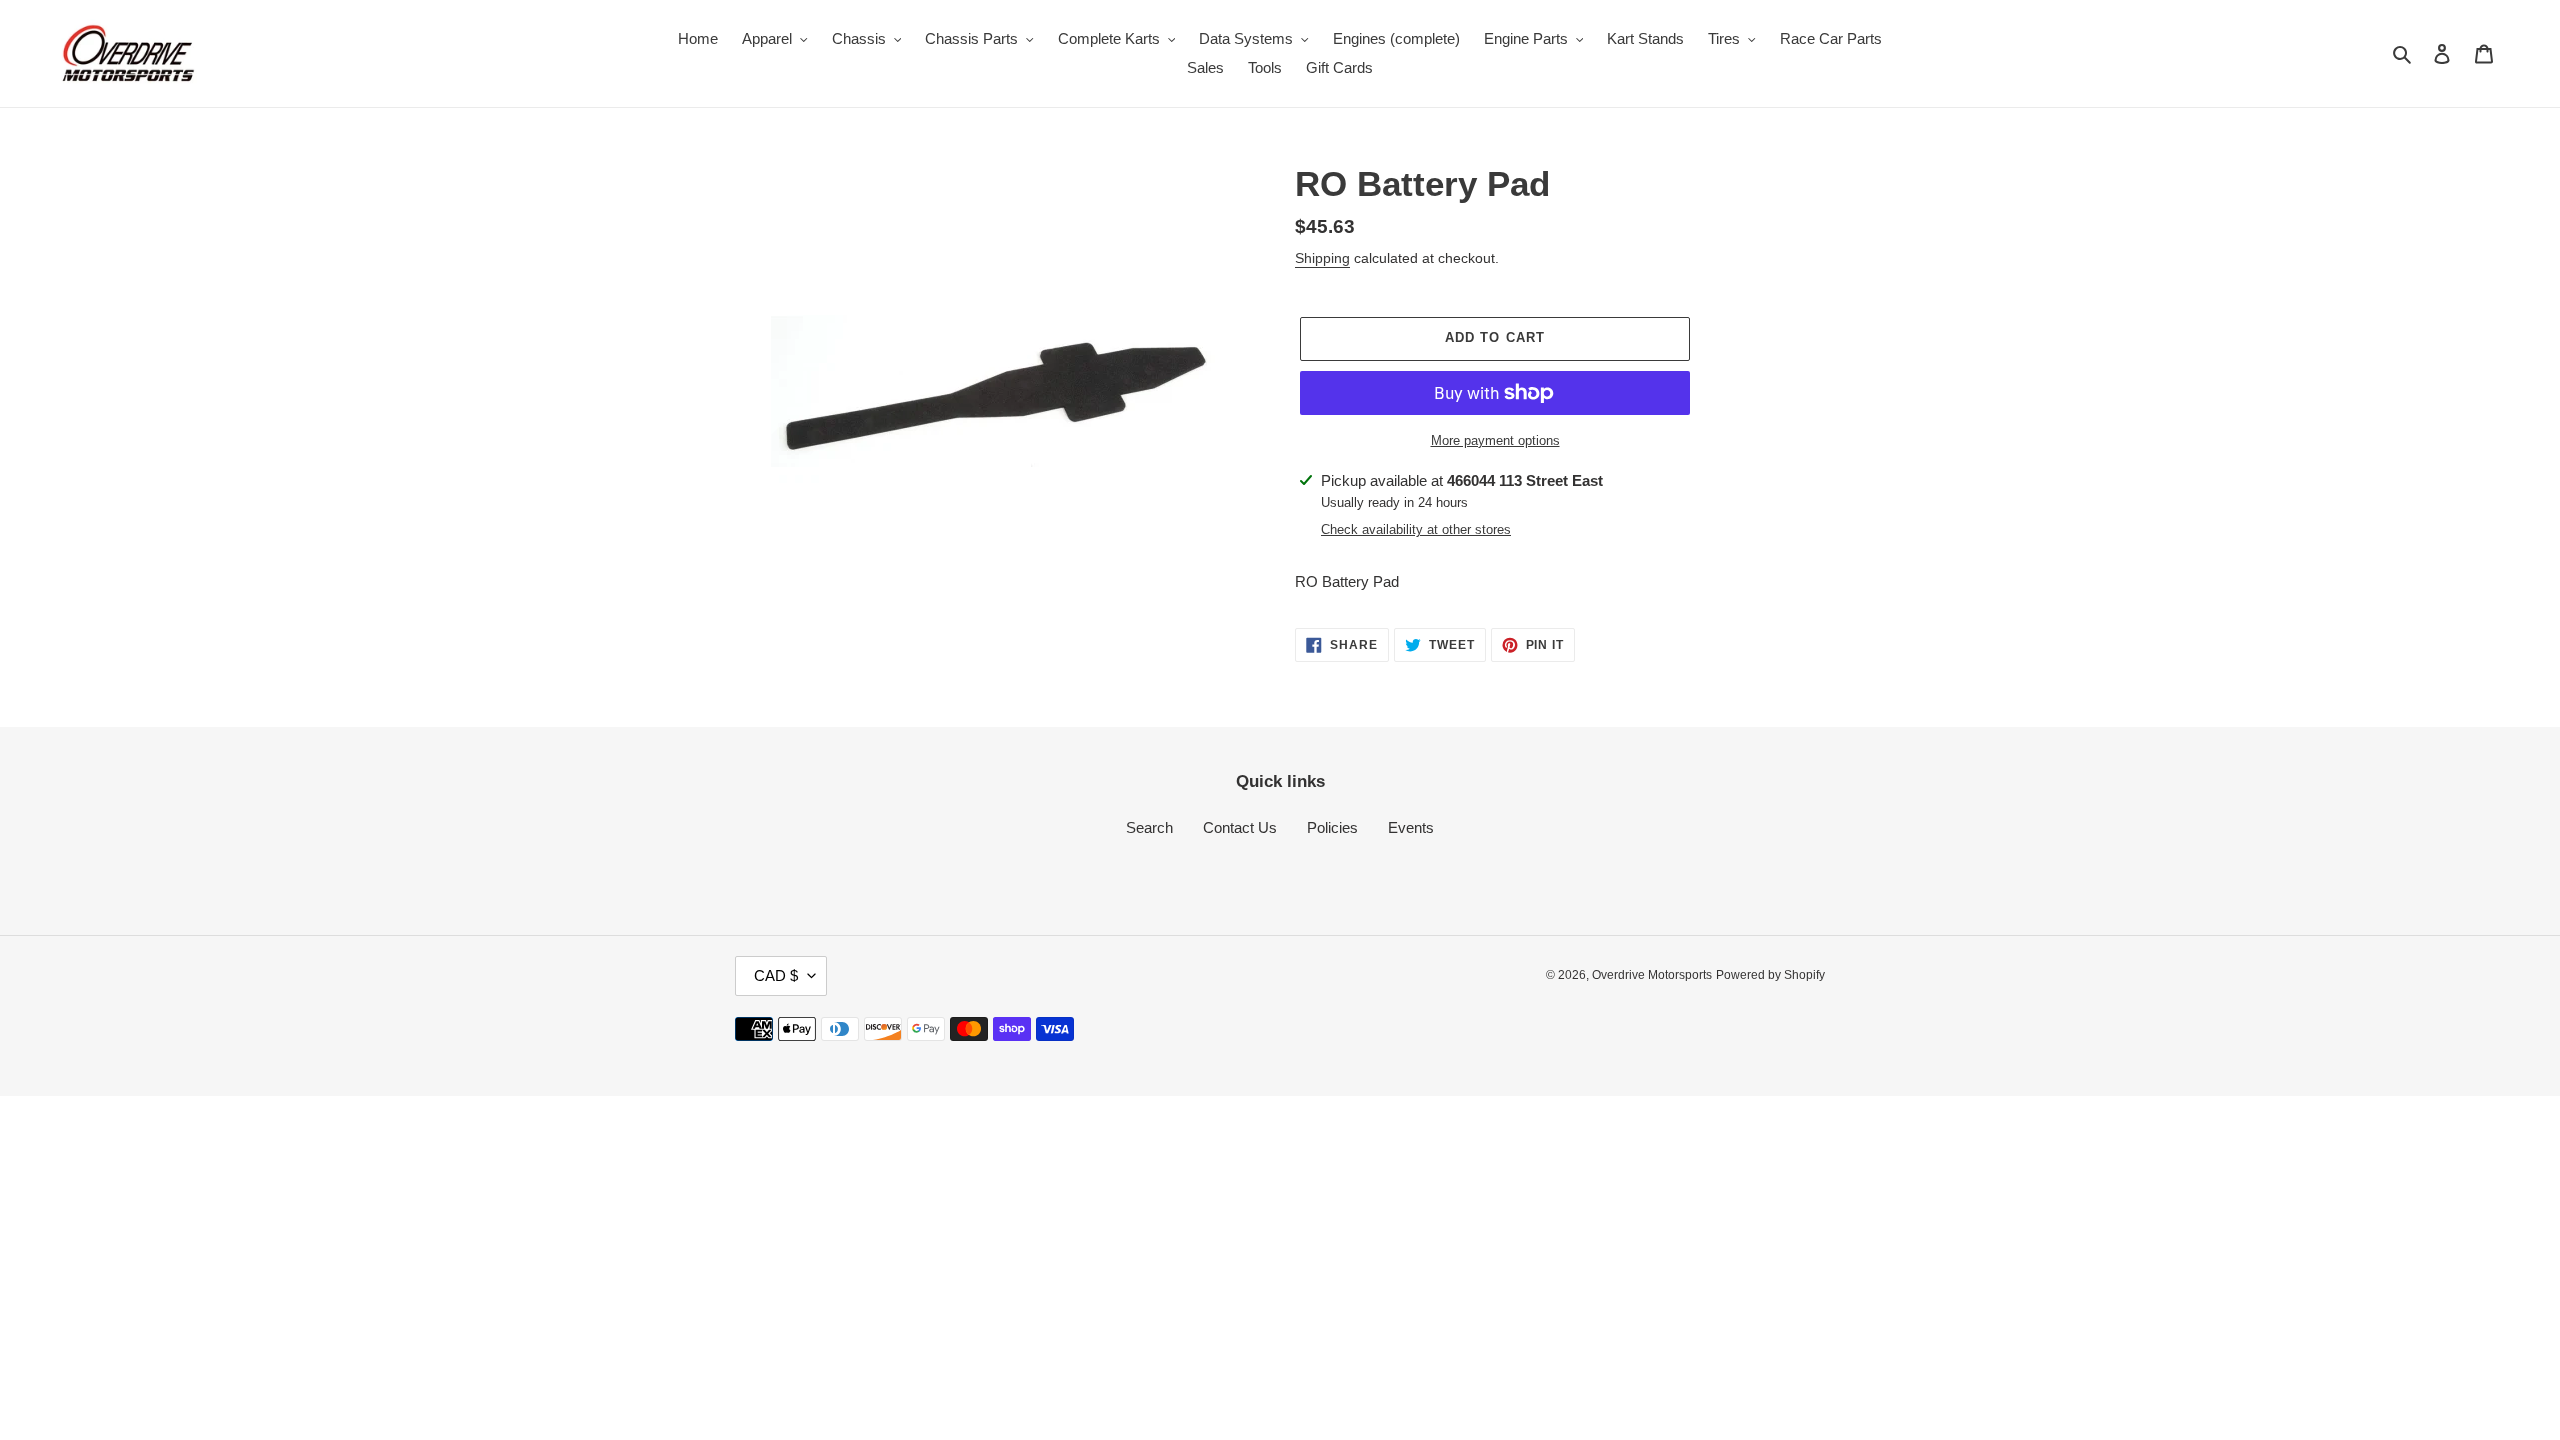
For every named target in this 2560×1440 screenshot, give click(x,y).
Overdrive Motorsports (1652, 975)
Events (1411, 827)
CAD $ (776, 975)
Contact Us (1240, 827)
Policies (1332, 827)
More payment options (1495, 440)
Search (1149, 827)
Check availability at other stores (1416, 529)
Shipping (1322, 258)
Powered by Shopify (1770, 975)
